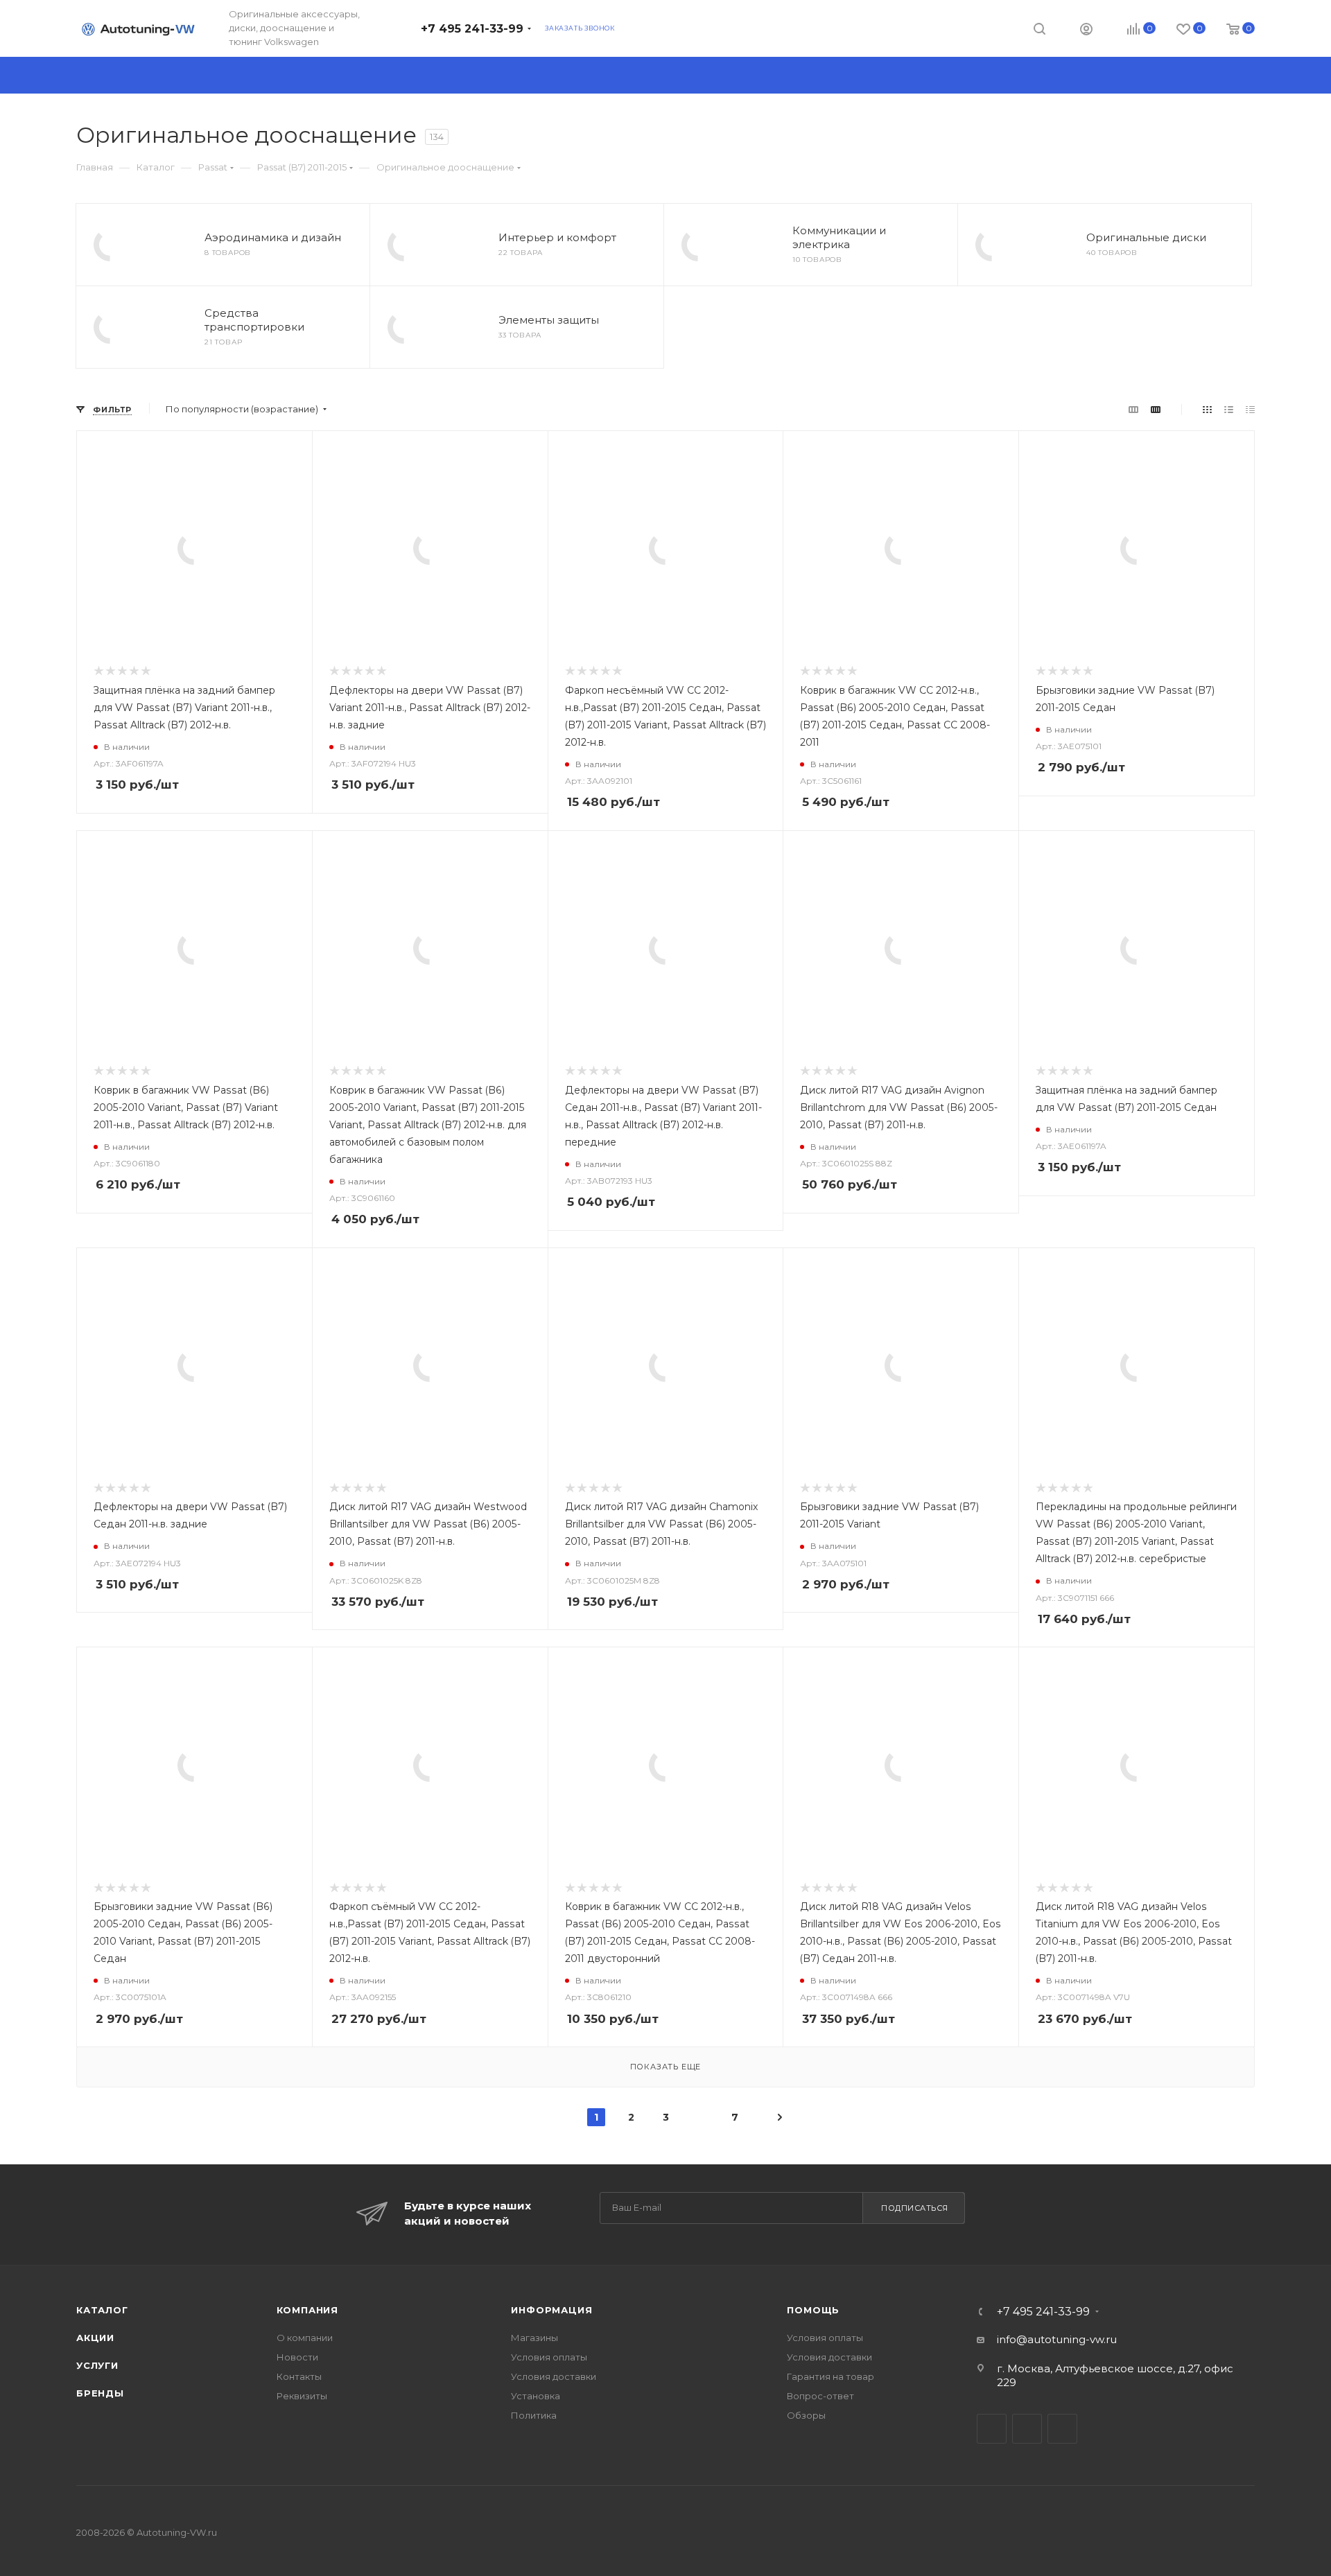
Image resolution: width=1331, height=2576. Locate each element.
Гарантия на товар (830, 2376)
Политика (534, 2415)
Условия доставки (554, 2376)
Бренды (100, 2393)
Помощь (813, 2310)
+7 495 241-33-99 (472, 29)
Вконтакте (992, 2429)
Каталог (102, 2310)
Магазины (534, 2338)
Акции (95, 2338)
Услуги (97, 2365)
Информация (551, 2310)
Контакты (299, 2376)
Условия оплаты (549, 2357)
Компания (307, 2310)
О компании (305, 2338)
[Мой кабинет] (1086, 31)
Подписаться (915, 2208)
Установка (536, 2396)
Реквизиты (302, 2396)
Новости (297, 2357)
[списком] (1229, 409)
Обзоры (806, 2415)
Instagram (1062, 2429)
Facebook (1027, 2429)
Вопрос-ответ (820, 2396)
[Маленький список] (1133, 409)
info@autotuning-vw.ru (1057, 2339)
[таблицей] (1250, 409)
